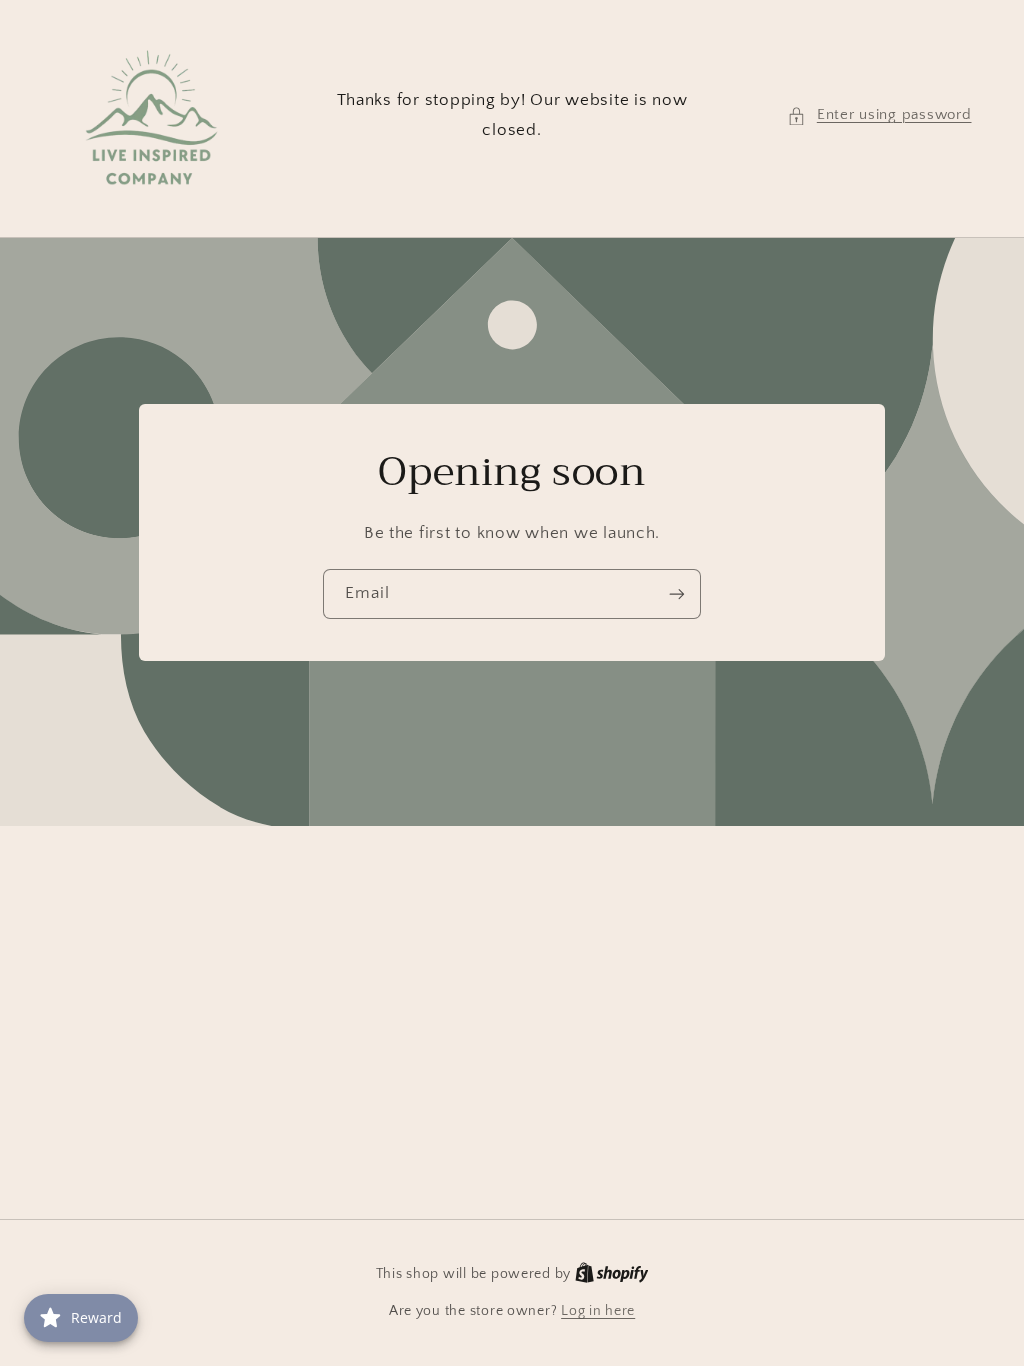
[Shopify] (612, 1274)
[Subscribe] (677, 593)
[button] (879, 116)
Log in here (598, 1311)
